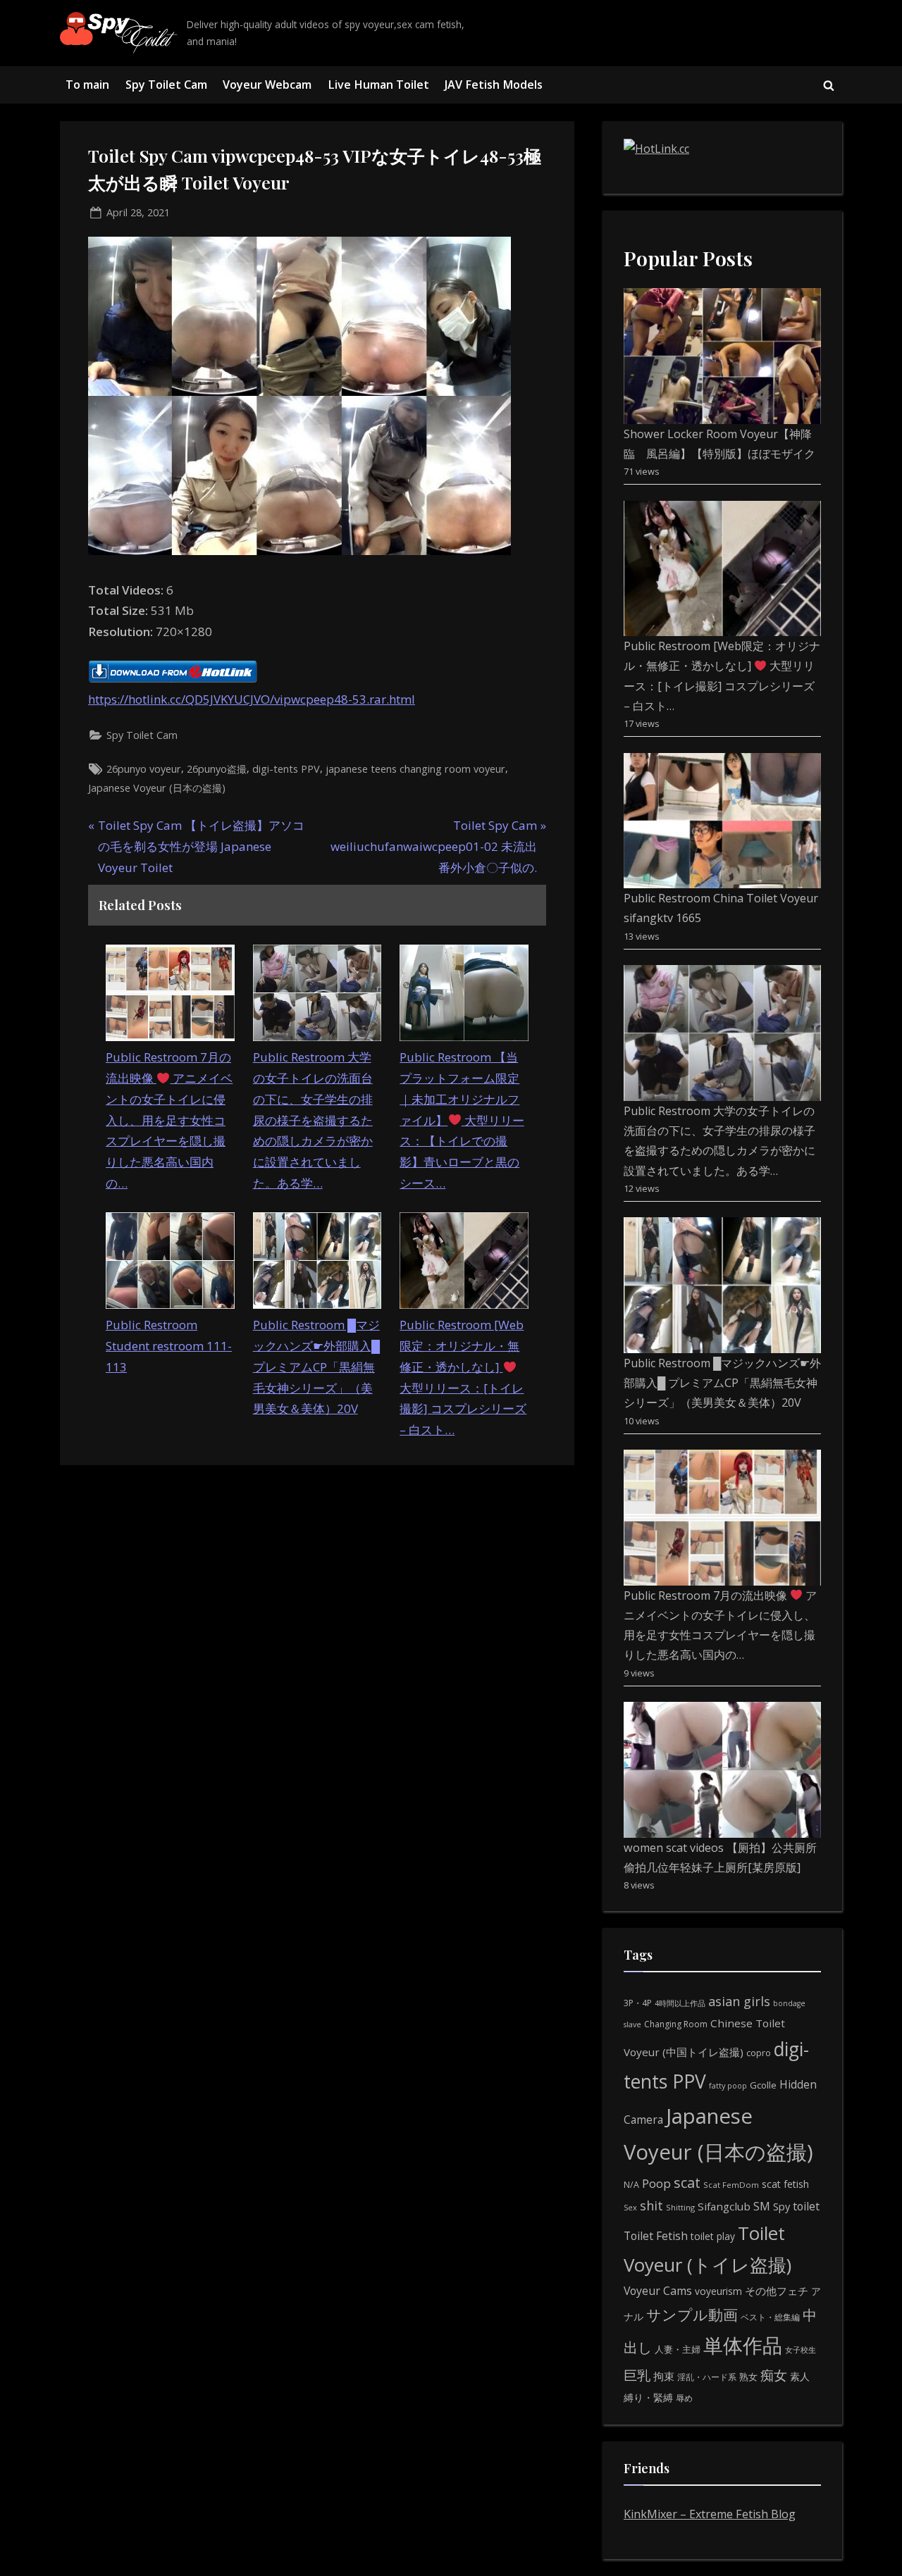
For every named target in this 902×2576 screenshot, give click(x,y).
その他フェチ (777, 2291)
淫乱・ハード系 (707, 2377)
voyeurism (718, 2291)
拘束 (664, 2376)
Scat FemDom (731, 2185)
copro (759, 2053)
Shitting (680, 2207)
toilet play (713, 2236)
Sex (630, 2207)
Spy (781, 2207)
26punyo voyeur (144, 769)
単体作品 (743, 2345)
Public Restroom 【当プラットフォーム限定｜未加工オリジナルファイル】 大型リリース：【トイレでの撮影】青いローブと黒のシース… (462, 1120)
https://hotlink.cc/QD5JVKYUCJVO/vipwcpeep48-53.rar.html (252, 699)
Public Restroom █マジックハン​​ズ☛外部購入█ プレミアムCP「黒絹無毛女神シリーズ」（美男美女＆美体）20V (316, 1367)
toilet (806, 2206)
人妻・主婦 (678, 2349)
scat (687, 2183)
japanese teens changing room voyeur (415, 769)
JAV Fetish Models (494, 85)
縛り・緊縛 (648, 2397)
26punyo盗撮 (217, 769)
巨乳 (637, 2375)
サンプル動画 (692, 2314)
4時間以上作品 (680, 2003)
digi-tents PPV (286, 769)
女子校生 (801, 2350)
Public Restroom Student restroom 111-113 (169, 1346)
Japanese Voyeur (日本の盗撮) (157, 788)
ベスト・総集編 (770, 2317)
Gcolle (763, 2085)
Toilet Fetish (656, 2236)
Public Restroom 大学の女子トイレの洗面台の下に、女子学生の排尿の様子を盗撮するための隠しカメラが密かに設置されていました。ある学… (313, 1120)
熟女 (748, 2377)
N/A (631, 2185)
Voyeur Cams (658, 2291)
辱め (684, 2398)
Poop (656, 2183)
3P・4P (638, 2003)
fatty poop (728, 2085)
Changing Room (676, 2024)
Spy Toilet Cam (166, 85)
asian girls (739, 2001)
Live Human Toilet (378, 85)
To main (87, 85)
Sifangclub (724, 2206)
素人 (800, 2376)
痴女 (774, 2375)
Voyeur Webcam (267, 85)
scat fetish (785, 2184)
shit (651, 2205)
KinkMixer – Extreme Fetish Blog (710, 2514)
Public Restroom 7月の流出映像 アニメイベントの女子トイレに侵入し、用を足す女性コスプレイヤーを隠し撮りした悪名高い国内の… (169, 1120)
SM (762, 2206)
